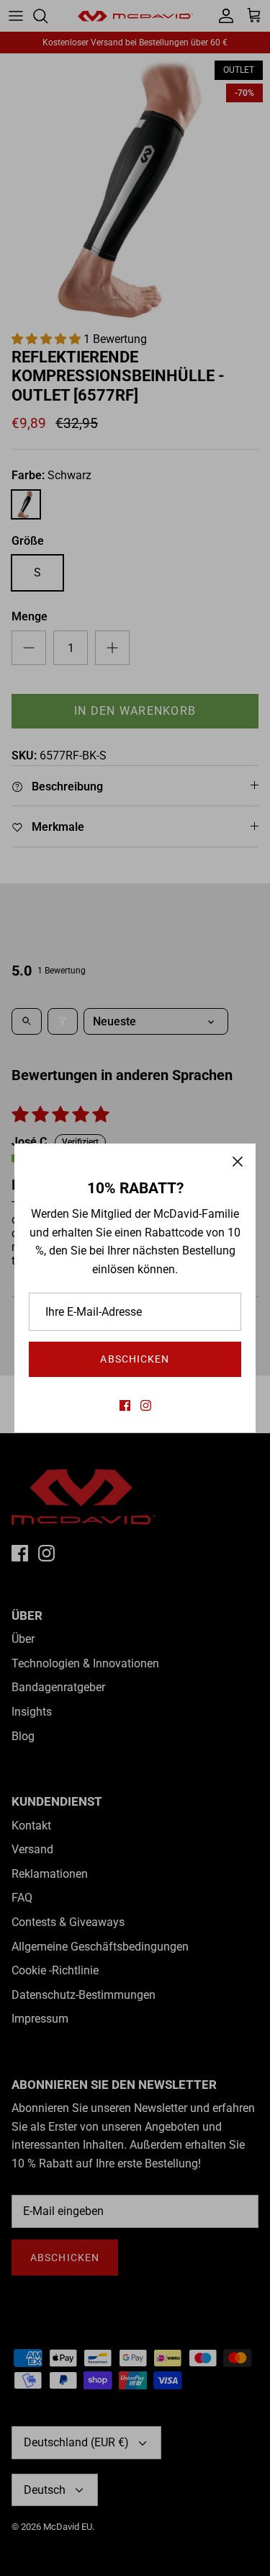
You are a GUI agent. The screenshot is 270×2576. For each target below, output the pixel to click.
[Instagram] (146, 1405)
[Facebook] (125, 1405)
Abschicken (135, 1359)
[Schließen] (238, 1162)
